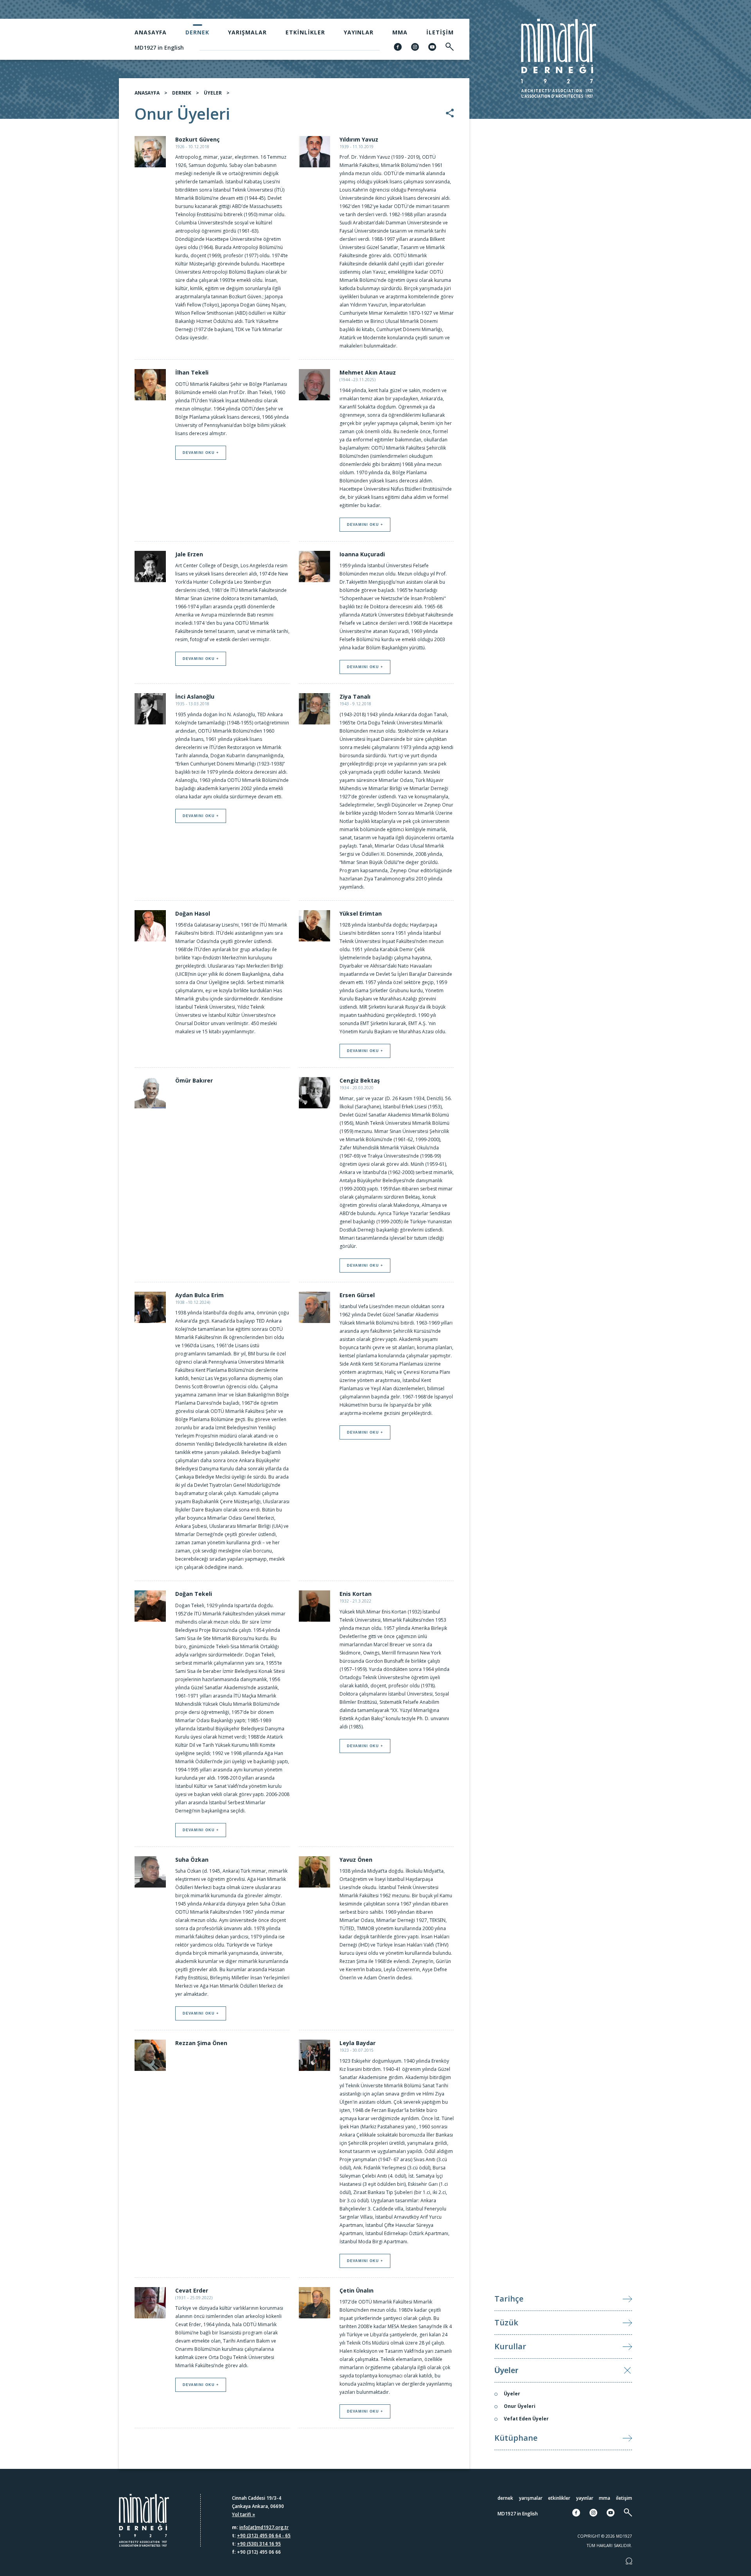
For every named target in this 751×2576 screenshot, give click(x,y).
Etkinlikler (305, 32)
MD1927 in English (159, 48)
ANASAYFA (147, 93)
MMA (400, 32)
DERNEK (182, 93)
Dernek (197, 32)
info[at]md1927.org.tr (264, 2527)
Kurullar (510, 2346)
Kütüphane (516, 2438)
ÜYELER (213, 93)
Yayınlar (359, 32)
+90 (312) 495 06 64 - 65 (264, 2536)
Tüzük (506, 2322)
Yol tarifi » (243, 2514)
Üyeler (506, 2370)
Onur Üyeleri (520, 2406)
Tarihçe (509, 2299)
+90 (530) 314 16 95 (259, 2544)
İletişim (440, 32)
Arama (689, 1290)
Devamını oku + (201, 453)
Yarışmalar (247, 32)
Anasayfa (151, 32)
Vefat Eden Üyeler (526, 2419)
